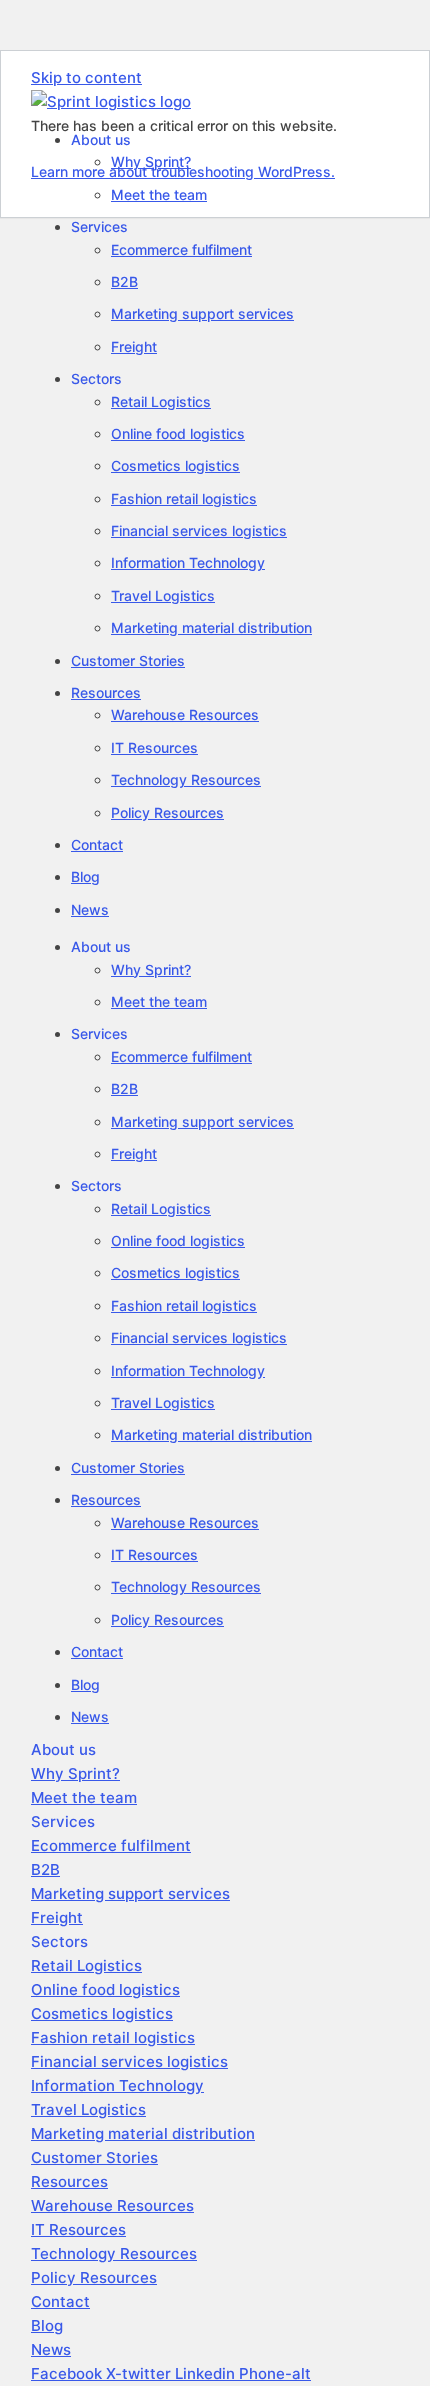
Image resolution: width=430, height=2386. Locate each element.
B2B (124, 281)
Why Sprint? (151, 969)
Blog (85, 876)
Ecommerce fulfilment (181, 249)
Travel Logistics (163, 595)
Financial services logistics (199, 530)
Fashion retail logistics (184, 498)
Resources (106, 692)
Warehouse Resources (185, 714)
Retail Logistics (161, 401)
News (90, 909)
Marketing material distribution (211, 627)
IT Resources (154, 747)
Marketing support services (202, 313)
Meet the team (159, 194)
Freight (134, 346)
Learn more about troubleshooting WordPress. (183, 171)
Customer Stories (128, 660)
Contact (97, 844)
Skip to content (86, 77)
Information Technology (188, 562)
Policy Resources (167, 812)
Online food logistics (178, 433)
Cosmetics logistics (175, 465)
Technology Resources (186, 779)
